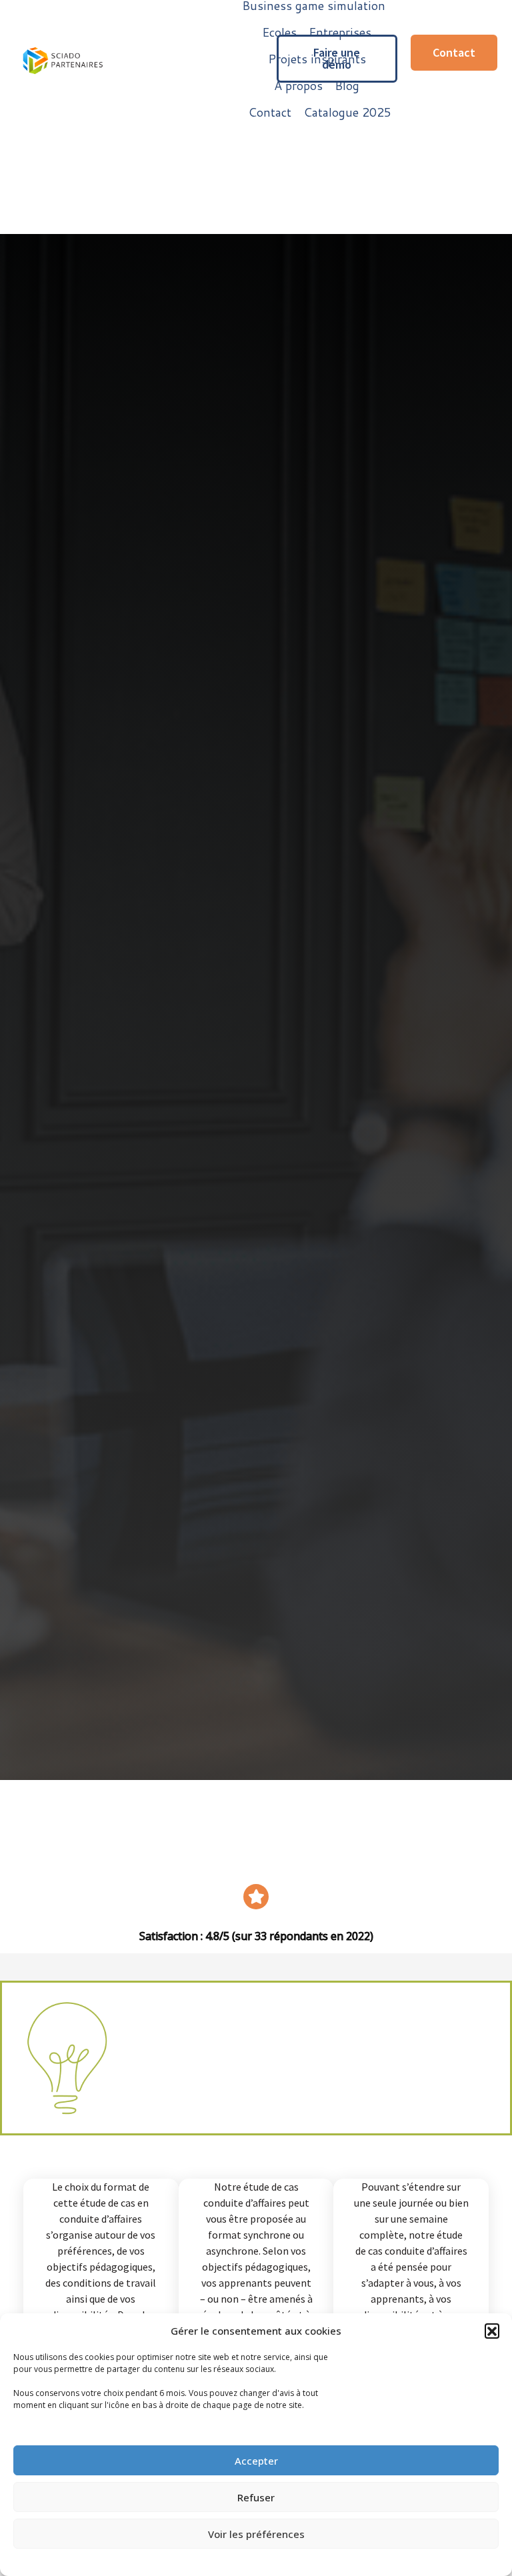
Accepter (256, 2461)
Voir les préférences (256, 2534)
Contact (270, 112)
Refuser (256, 2497)
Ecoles (279, 32)
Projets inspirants (317, 59)
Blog (347, 85)
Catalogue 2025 (347, 112)
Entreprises (340, 32)
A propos (298, 85)
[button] (492, 2331)
